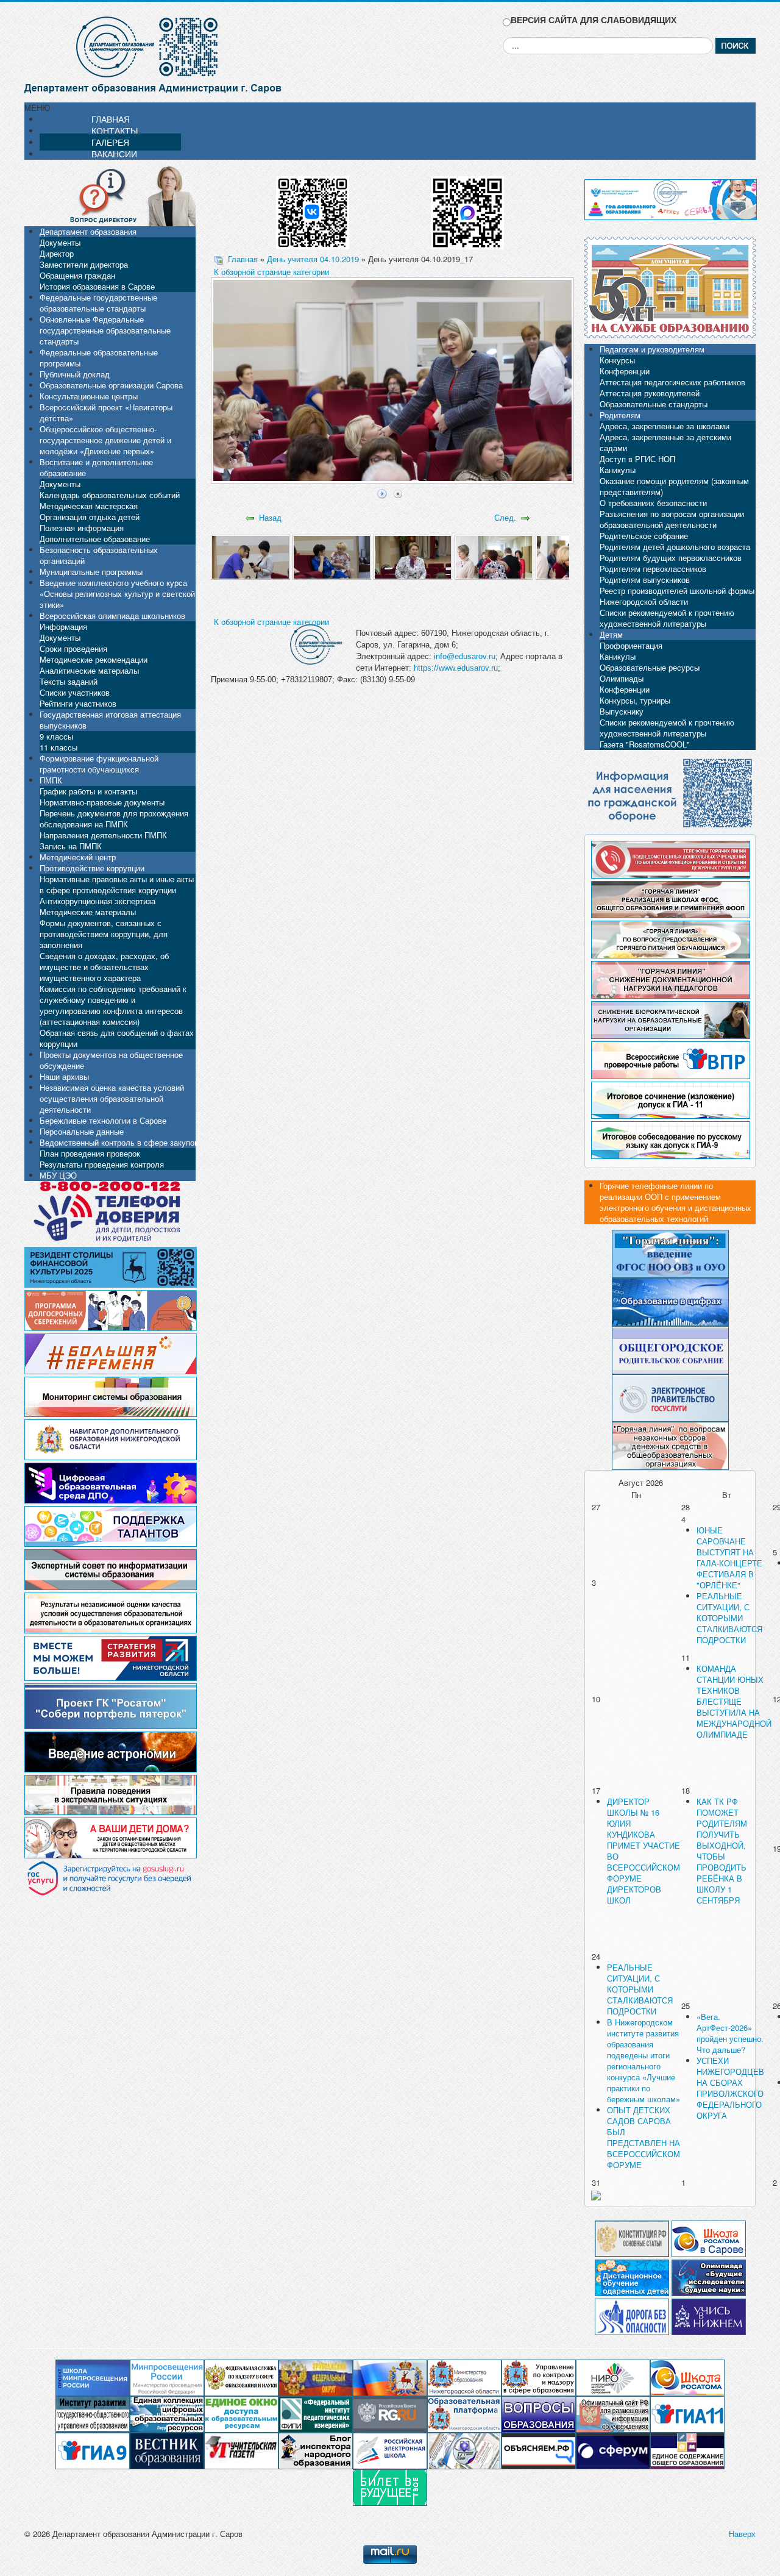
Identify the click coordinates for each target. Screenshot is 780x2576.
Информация (63, 626)
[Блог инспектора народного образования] (316, 2450)
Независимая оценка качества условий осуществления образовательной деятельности (112, 1098)
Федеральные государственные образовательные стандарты (98, 303)
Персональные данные (82, 1131)
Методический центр (78, 857)
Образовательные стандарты (654, 404)
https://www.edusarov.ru (456, 668)
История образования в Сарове (97, 286)
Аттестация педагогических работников (672, 382)
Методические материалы (88, 912)
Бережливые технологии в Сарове (103, 1120)
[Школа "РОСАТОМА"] (687, 2377)
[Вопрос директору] (110, 195)
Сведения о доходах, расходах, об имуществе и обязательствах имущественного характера (104, 967)
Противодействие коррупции (92, 868)
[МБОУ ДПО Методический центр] (464, 2450)
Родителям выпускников (645, 580)
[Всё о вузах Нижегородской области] (709, 2315)
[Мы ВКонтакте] (313, 208)
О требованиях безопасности (653, 503)
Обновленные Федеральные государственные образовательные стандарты (105, 330)
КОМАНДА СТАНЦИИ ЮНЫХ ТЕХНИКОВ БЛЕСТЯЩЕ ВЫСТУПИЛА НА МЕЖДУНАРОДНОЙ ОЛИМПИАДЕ (734, 1701)
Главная (243, 259)
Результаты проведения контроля (102, 1164)
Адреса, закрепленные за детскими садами (665, 442)
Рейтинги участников (78, 703)
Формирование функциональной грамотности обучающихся (99, 764)
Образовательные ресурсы (650, 667)
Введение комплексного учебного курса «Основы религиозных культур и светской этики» (117, 594)
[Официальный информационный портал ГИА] (93, 2450)
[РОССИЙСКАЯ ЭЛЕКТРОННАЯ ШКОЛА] (390, 2450)
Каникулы (618, 470)
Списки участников (75, 692)
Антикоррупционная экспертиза (97, 901)
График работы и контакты (88, 791)
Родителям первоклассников (653, 569)
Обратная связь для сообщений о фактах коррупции (117, 1038)
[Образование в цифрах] (670, 1301)
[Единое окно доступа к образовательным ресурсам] (241, 2414)
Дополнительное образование (95, 539)
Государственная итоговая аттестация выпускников (110, 720)
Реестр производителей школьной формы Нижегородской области (677, 596)
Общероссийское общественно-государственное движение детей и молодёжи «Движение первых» (105, 440)
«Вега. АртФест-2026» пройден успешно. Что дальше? (730, 2033)
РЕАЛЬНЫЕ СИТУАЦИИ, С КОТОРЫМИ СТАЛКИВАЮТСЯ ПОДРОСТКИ (729, 1618)
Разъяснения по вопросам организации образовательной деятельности (672, 519)
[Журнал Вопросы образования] (539, 2414)
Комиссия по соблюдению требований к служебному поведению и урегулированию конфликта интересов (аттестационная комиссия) (113, 1005)
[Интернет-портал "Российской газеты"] (390, 2414)
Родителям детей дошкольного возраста (675, 547)
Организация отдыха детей (90, 517)
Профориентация (631, 645)
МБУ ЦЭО (58, 1175)
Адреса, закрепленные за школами (665, 426)
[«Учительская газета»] (241, 2450)
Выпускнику (622, 711)
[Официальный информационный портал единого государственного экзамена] (687, 2414)
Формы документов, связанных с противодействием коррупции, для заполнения (104, 934)
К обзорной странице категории (271, 272)
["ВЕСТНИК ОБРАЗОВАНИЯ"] (167, 2450)
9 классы (56, 736)
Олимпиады (622, 678)
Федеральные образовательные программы (99, 358)
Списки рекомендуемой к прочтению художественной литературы (667, 618)
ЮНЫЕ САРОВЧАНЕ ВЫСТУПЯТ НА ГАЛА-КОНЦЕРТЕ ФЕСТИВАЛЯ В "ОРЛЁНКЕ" (729, 1557)
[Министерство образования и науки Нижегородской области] (464, 2377)
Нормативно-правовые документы (102, 802)
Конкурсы (617, 360)
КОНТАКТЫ (115, 130)
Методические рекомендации (94, 659)
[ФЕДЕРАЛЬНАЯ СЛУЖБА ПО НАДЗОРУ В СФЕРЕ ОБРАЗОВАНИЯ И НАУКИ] (241, 2377)
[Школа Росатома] (709, 2237)
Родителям (620, 415)
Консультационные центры (89, 396)
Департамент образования (88, 231)
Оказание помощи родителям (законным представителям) (674, 486)
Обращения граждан (77, 275)
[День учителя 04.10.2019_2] (332, 556)
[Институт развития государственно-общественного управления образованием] (93, 2414)
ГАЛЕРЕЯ (110, 142)
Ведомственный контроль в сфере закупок (119, 1142)
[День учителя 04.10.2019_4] (494, 556)
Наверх (742, 2534)
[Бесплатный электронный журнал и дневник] (464, 2414)
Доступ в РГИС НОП (637, 459)
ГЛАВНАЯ (111, 119)
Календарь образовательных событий (110, 495)
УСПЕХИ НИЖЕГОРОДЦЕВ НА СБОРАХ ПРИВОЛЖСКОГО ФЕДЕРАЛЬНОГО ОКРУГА (730, 2088)
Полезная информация (82, 528)
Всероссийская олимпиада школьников (112, 615)
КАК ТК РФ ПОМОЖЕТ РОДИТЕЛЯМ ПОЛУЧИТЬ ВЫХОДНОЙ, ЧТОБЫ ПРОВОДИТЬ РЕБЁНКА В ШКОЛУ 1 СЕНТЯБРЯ (722, 1851)
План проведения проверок (90, 1153)
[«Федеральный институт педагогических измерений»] (316, 2414)
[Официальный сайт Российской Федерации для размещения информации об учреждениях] (613, 2414)
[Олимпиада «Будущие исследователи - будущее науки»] (709, 2276)
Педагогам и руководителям (652, 349)
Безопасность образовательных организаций (99, 555)
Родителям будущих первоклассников (671, 558)
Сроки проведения (73, 648)
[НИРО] (613, 2377)
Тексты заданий (69, 681)
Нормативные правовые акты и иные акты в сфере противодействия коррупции (117, 884)
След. (505, 517)
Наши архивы (64, 1076)
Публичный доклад (75, 374)
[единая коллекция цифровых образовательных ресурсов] (167, 2414)
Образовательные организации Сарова (111, 385)
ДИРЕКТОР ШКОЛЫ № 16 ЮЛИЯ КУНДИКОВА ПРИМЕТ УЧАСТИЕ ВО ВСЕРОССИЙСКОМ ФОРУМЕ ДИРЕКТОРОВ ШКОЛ (643, 1851)
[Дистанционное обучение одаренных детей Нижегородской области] (632, 2276)
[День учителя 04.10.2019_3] (413, 556)
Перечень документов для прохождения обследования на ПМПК (114, 819)
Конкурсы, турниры (635, 700)
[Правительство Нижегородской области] (390, 2377)
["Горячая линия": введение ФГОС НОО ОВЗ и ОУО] (670, 1253)
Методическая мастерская (89, 506)
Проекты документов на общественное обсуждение (111, 1060)
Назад (270, 517)
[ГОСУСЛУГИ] (670, 1397)
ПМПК (51, 780)
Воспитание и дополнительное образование (96, 467)
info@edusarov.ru (465, 656)
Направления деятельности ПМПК (103, 835)
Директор (57, 253)
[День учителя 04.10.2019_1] (250, 556)
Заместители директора (84, 264)
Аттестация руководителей (650, 393)
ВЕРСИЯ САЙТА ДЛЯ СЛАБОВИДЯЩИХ (594, 20)
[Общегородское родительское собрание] (670, 1349)
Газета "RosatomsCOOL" (645, 744)
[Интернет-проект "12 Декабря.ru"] (632, 2237)
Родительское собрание (644, 536)
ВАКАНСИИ (114, 154)
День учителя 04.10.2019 (313, 259)
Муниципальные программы (91, 572)
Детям (611, 634)
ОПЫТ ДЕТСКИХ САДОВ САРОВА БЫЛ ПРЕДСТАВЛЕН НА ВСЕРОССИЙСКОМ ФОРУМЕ (643, 2137)
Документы (60, 242)
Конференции (625, 371)
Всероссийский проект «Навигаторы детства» (106, 412)
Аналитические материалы (89, 670)
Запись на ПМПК (71, 846)
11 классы (58, 747)
